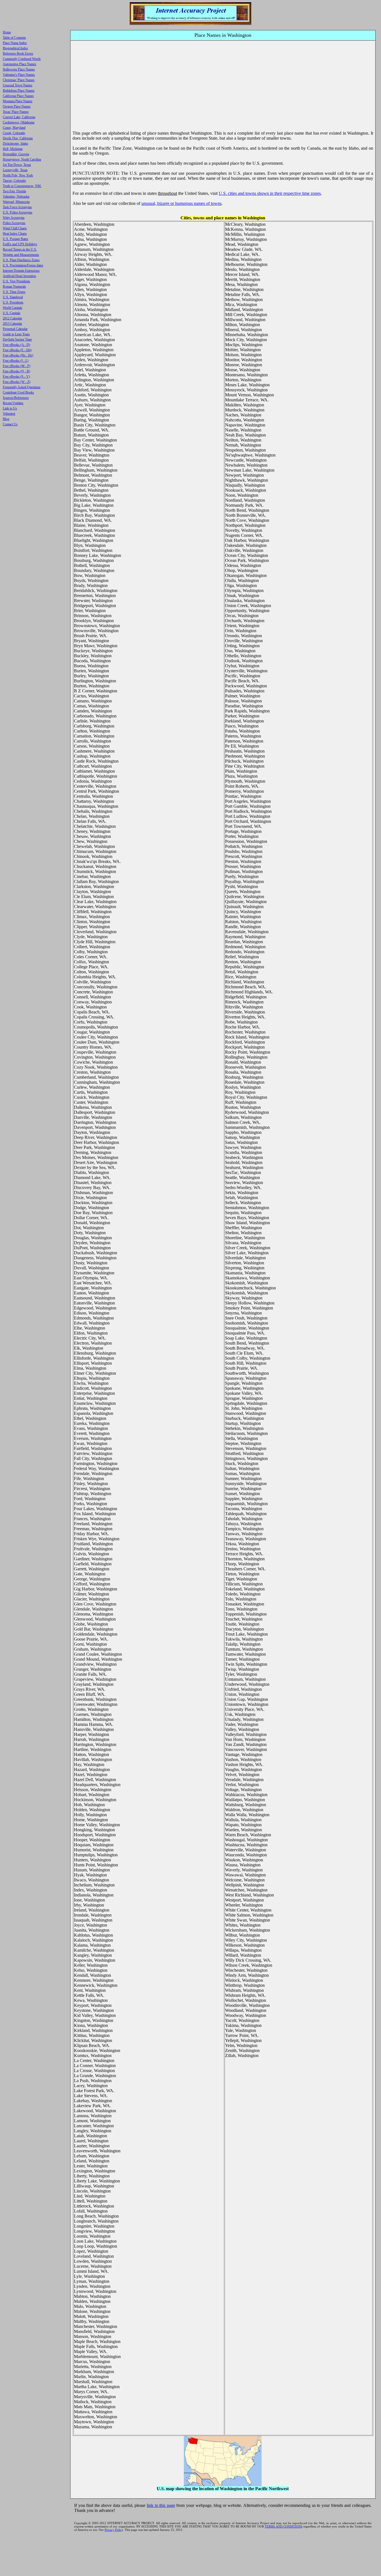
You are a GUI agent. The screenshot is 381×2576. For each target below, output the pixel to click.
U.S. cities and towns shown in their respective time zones (270, 193)
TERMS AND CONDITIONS (284, 2526)
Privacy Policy (114, 2530)
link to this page (161, 2505)
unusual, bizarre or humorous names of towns (181, 203)
